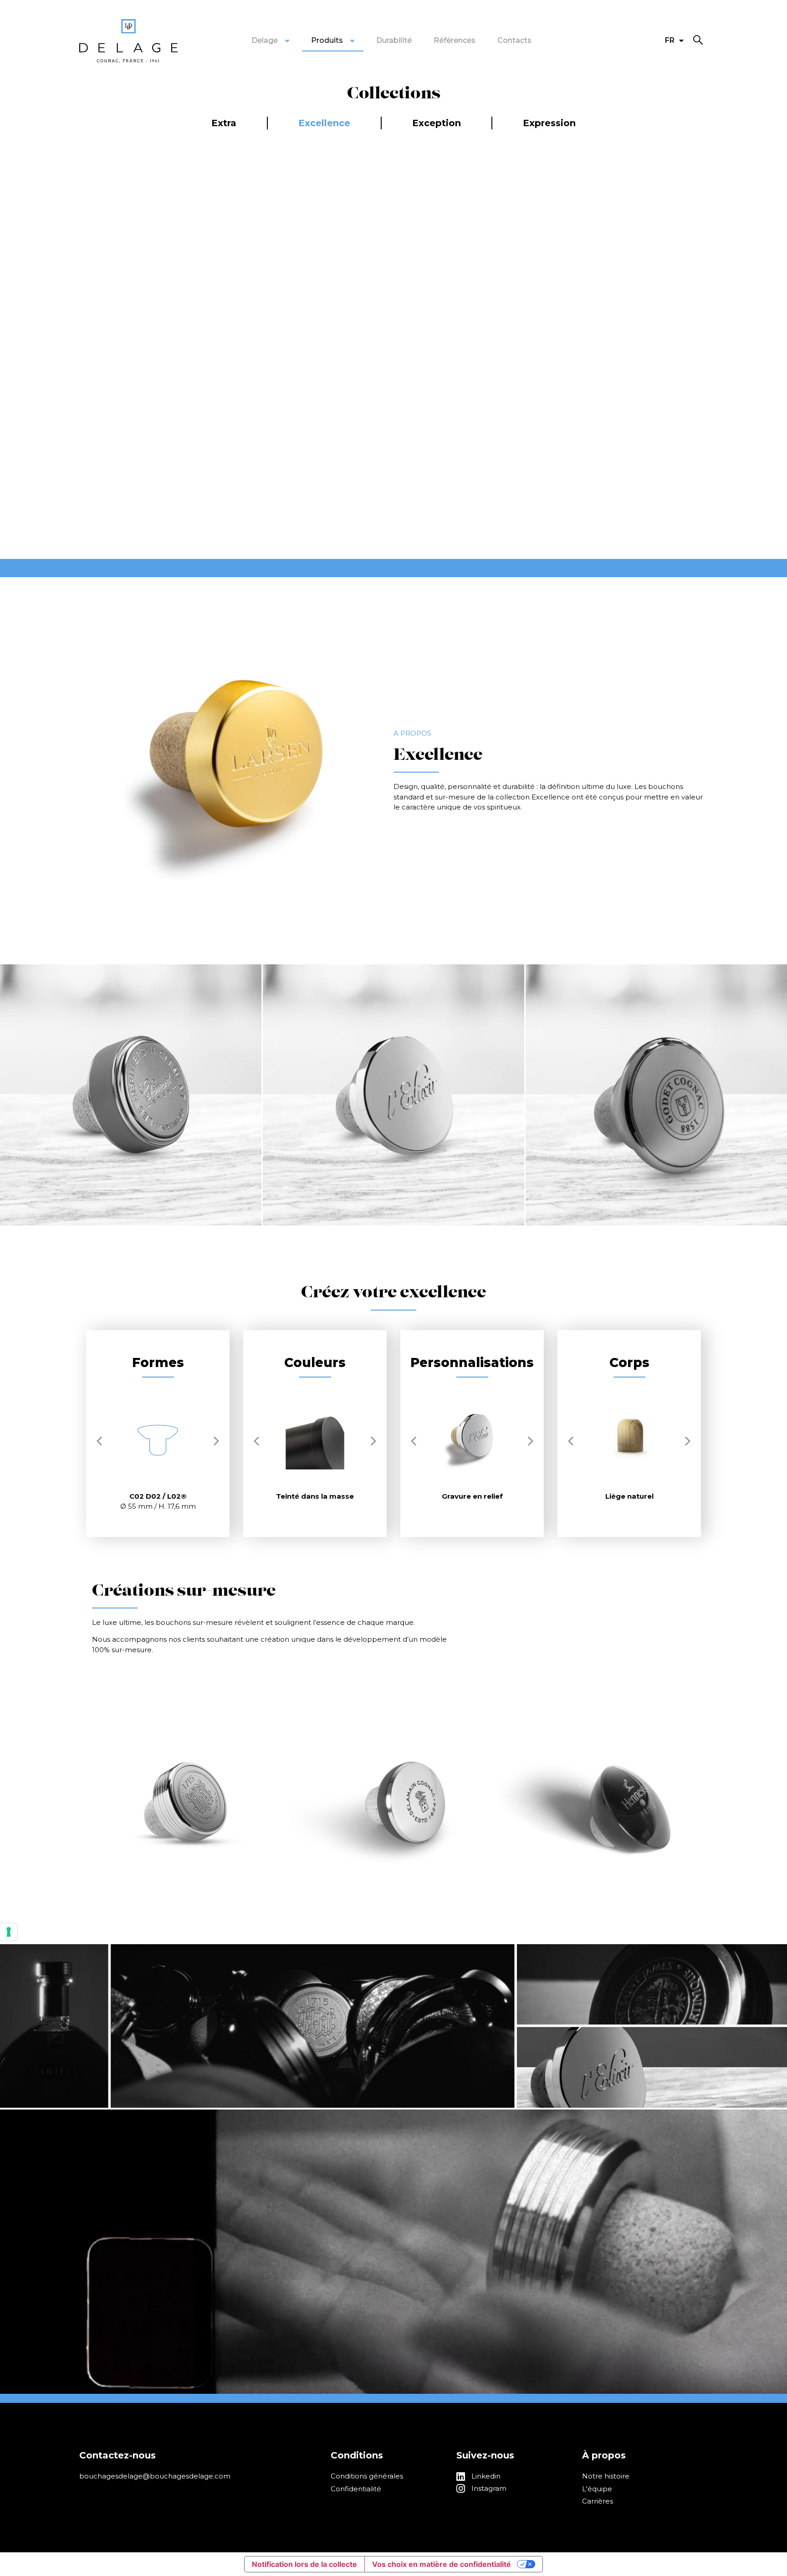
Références (455, 40)
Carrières (598, 2501)
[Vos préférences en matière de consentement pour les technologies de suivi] (9, 1932)
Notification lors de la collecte (304, 2564)
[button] (698, 40)
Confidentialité (356, 2489)
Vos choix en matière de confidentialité (442, 2564)
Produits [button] (327, 40)
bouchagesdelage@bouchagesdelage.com (155, 2476)
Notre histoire (606, 2476)
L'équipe (597, 2489)
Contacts (514, 40)
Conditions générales (367, 2476)
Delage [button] (265, 40)
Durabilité (394, 40)
